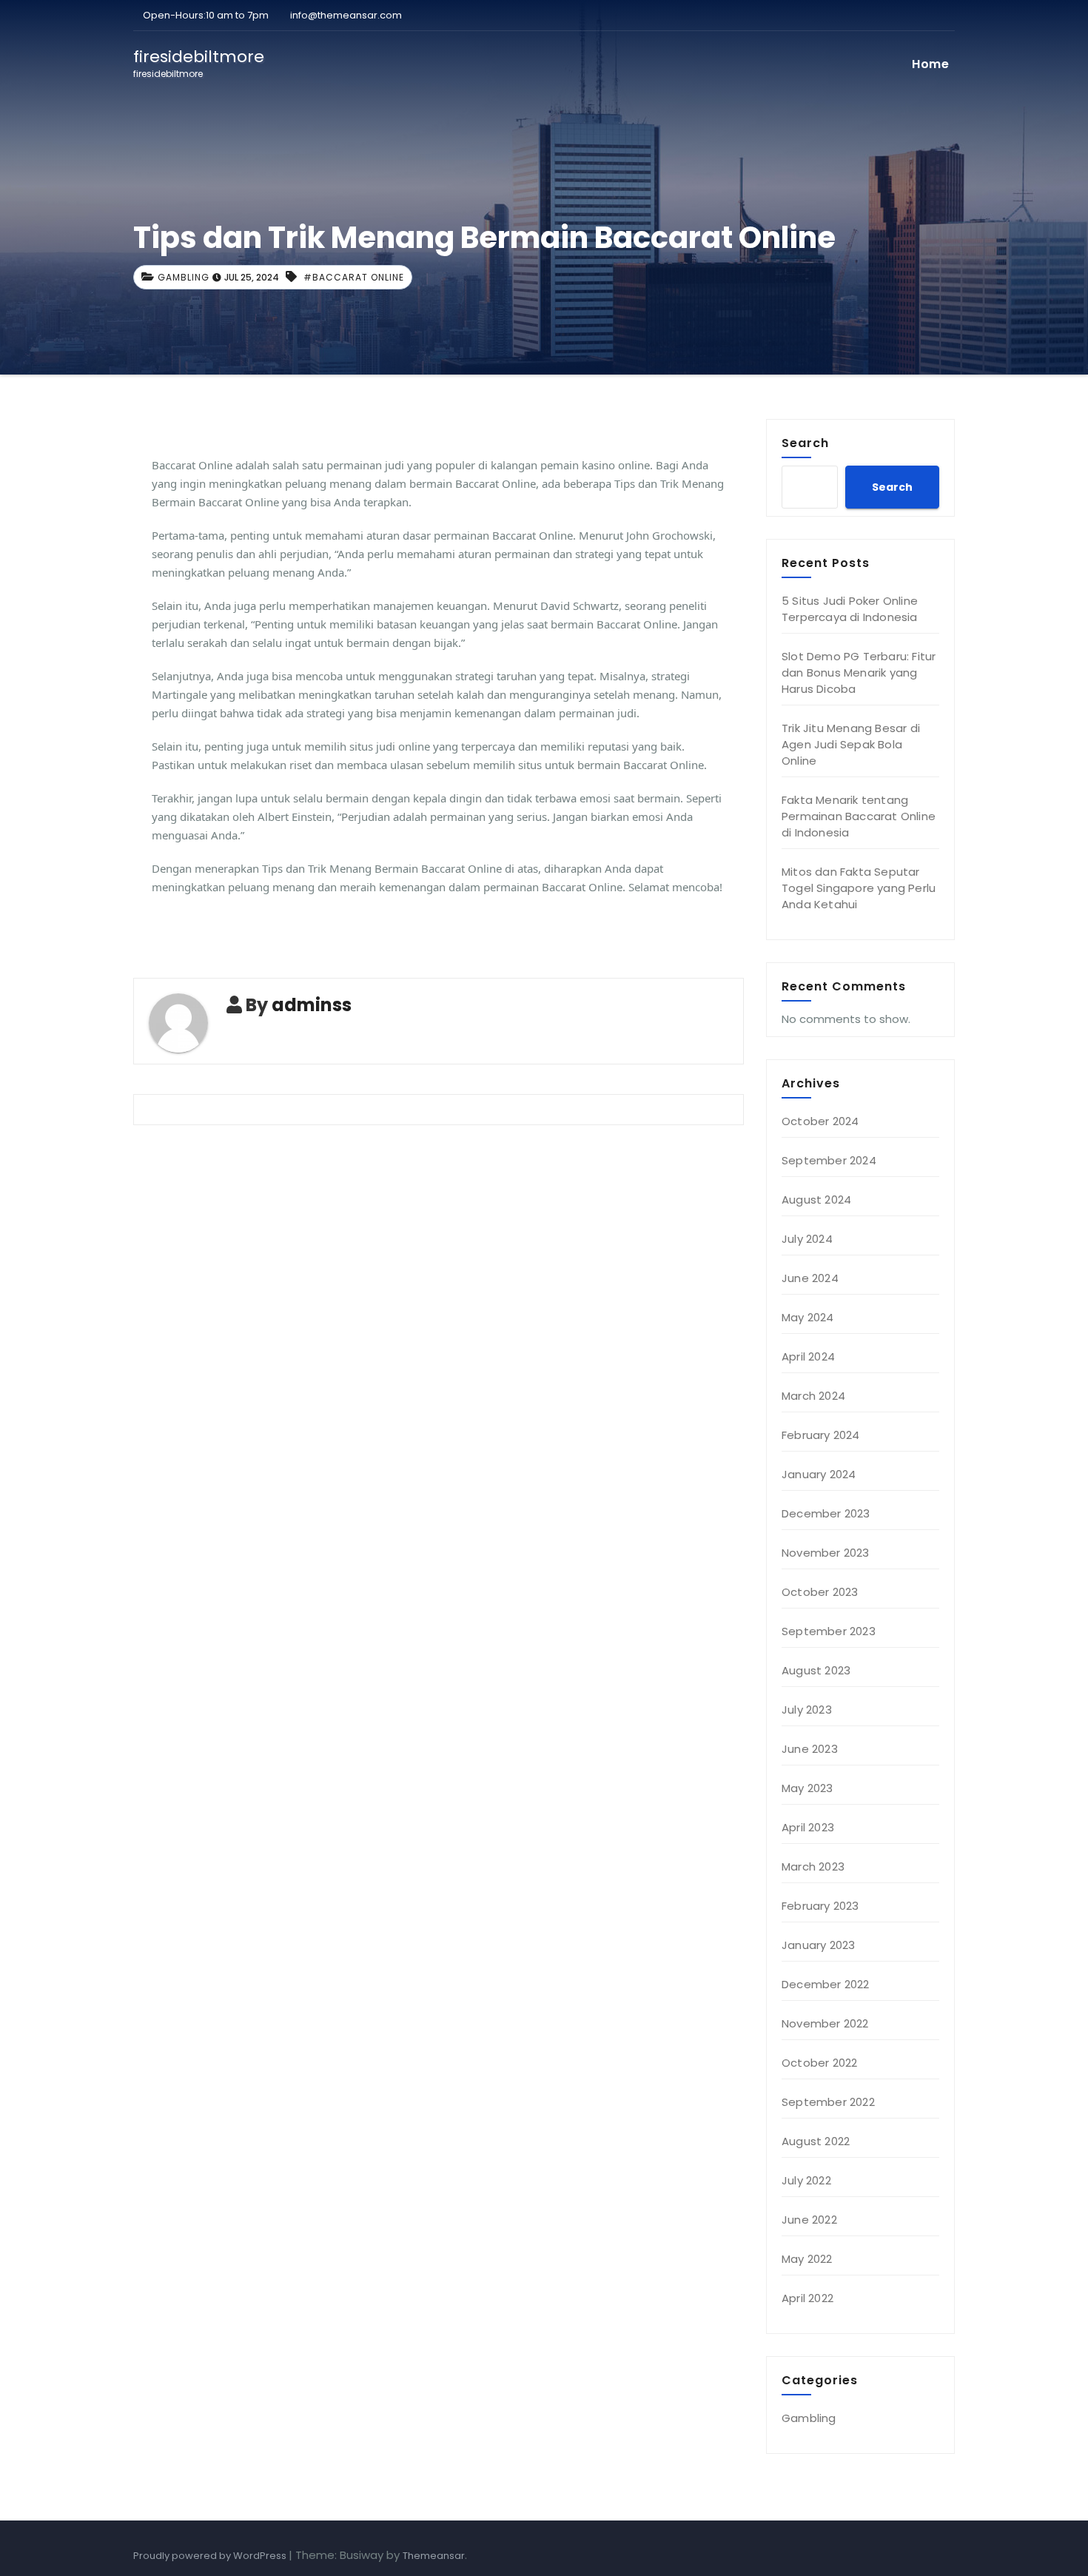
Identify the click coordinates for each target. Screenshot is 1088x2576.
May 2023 (807, 1788)
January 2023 (818, 1945)
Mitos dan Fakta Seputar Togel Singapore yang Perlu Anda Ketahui (859, 888)
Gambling (184, 277)
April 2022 (807, 2298)
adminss (312, 1005)
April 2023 (808, 1827)
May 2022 (807, 2259)
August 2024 (816, 1200)
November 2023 (826, 1553)
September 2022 (828, 2102)
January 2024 (819, 1474)
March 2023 (813, 1866)
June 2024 (810, 1278)
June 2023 (810, 1749)
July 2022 (806, 2180)
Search (805, 443)
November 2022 (825, 2023)
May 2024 (808, 1317)
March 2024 (813, 1396)
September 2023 (829, 1631)
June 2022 (809, 2220)
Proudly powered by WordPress (211, 2556)
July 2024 (807, 1239)
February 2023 (820, 1906)
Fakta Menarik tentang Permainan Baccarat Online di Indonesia (859, 816)
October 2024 (820, 1121)
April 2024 (808, 1356)
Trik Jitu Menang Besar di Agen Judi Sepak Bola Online (851, 744)
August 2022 (816, 2141)
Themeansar (434, 2556)
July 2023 (807, 1710)
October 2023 (820, 1592)
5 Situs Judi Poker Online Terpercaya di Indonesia (850, 609)
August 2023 (816, 1670)
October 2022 (819, 2063)
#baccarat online (354, 277)
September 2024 (829, 1160)
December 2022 (826, 1984)
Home (930, 64)
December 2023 (826, 1513)
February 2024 (821, 1435)
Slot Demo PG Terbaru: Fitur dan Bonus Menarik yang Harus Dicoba (859, 672)
